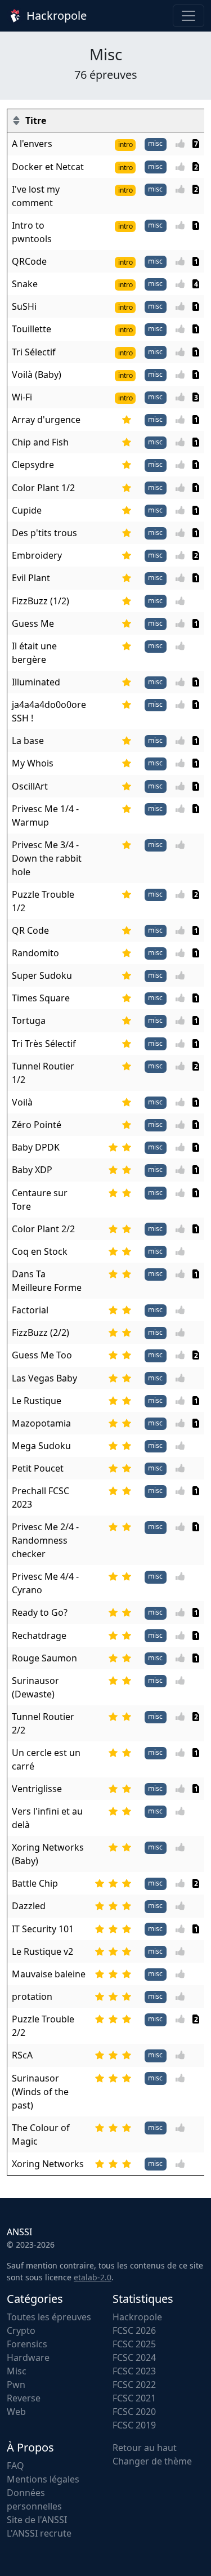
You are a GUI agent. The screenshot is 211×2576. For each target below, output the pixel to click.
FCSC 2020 (134, 2412)
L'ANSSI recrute (39, 2533)
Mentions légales (43, 2479)
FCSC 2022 (134, 2385)
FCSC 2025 (134, 2344)
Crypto (21, 2330)
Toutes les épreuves (49, 2317)
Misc (17, 2371)
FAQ (15, 2466)
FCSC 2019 (134, 2425)
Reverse (24, 2398)
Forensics (27, 2344)
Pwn (16, 2385)
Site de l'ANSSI (37, 2520)
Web (16, 2412)
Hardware (28, 2357)
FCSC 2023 (134, 2371)
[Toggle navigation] (188, 16)
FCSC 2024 (134, 2357)
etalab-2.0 (93, 2277)
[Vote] (183, 144)
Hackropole (55, 15)
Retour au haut (145, 2448)
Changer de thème (152, 2461)
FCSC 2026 (134, 2330)
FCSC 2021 (134, 2398)
